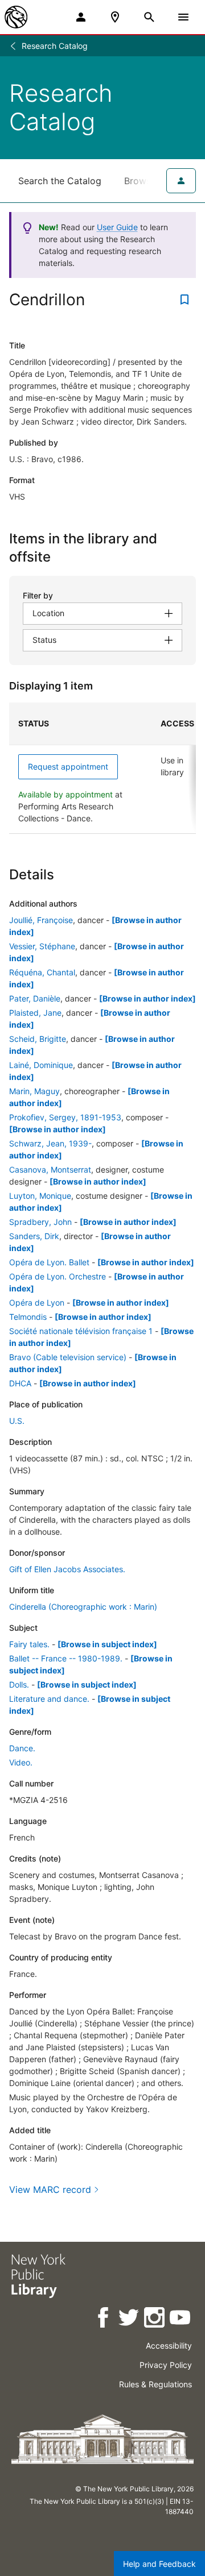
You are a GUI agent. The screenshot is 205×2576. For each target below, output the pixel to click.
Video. (21, 1762)
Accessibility (169, 2346)
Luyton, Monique (40, 1196)
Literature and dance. (49, 1699)
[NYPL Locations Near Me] (115, 17)
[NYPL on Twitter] (130, 2319)
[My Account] (81, 17)
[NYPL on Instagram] (155, 2319)
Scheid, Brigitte (38, 1039)
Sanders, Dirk (34, 1236)
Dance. (22, 1748)
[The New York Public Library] (16, 17)
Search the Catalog (60, 181)
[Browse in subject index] (107, 1644)
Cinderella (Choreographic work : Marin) (83, 1607)
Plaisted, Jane (35, 1013)
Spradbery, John (40, 1222)
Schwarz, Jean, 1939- (50, 1143)
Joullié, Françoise (41, 920)
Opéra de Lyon (37, 1302)
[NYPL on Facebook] (104, 2319)
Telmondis (28, 1317)
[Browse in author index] (147, 998)
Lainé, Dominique (41, 1065)
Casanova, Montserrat (50, 1169)
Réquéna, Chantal (42, 972)
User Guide (117, 227)
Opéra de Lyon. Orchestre (58, 1276)
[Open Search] (149, 17)
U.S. (17, 1421)
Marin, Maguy (34, 1091)
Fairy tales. (29, 1644)
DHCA (20, 1383)
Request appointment (68, 766)
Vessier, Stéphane (42, 946)
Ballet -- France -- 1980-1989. (66, 1658)
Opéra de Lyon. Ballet (49, 1262)
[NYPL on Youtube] (181, 2319)
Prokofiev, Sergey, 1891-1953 (65, 1117)
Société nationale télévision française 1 (81, 1331)
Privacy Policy (166, 2365)
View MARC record (50, 2189)
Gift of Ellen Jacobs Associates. (67, 1569)
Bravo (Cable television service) (68, 1357)
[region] (102, 768)
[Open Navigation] (183, 17)
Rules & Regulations (155, 2384)
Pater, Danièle (35, 998)
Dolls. (19, 1684)
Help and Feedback (159, 2564)
